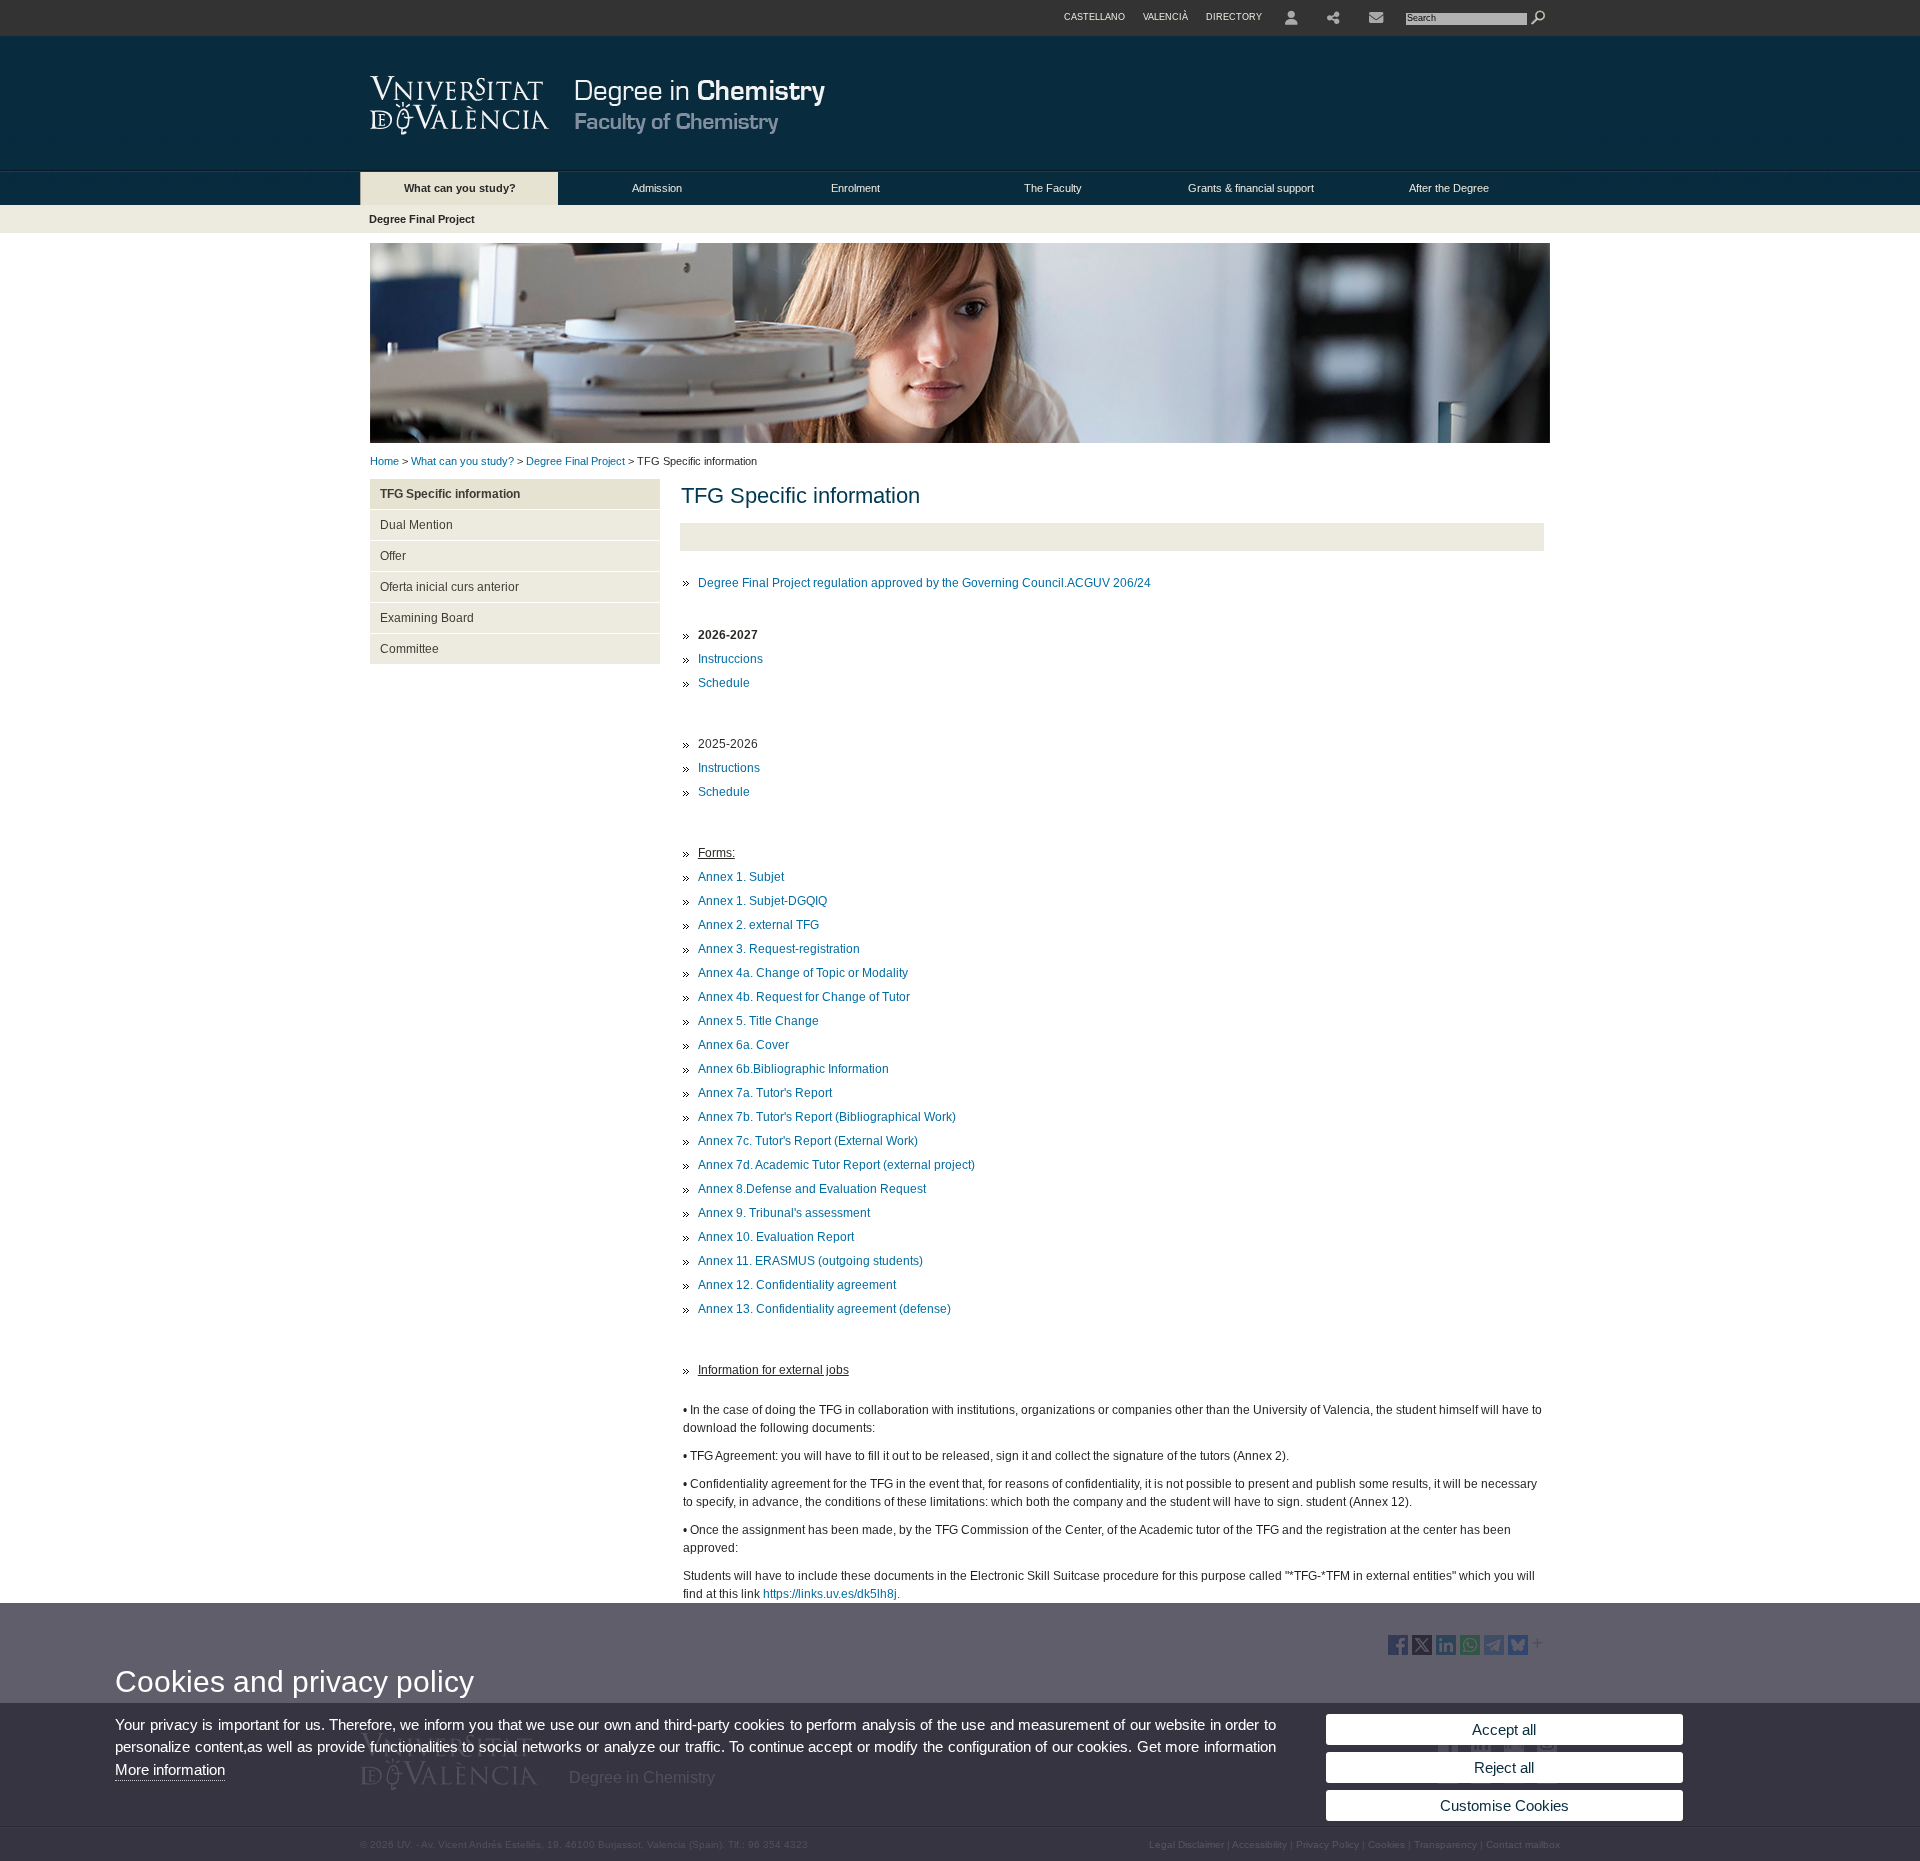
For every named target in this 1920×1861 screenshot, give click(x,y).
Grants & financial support (1251, 188)
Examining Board (427, 618)
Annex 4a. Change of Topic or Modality (804, 973)
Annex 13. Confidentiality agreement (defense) (824, 1309)
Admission (657, 188)
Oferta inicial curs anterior (449, 587)
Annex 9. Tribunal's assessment (784, 1213)
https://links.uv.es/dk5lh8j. (831, 1594)
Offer (393, 556)
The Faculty (1053, 188)
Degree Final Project (422, 219)
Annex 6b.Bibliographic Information (793, 1069)
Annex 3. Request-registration (779, 949)
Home (384, 461)
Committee (409, 649)
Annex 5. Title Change (758, 1021)
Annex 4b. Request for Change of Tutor (804, 997)
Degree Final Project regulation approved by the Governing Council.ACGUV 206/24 (924, 583)
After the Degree (1449, 188)
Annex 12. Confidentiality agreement (797, 1285)
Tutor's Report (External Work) (836, 1141)
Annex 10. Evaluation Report (777, 1237)
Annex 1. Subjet (742, 877)
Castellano (1094, 17)
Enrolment (855, 188)
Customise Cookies (1504, 1805)
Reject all (1504, 1767)
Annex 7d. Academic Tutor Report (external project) (836, 1165)
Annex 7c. (726, 1141)
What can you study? (460, 188)
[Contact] (1376, 18)
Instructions (729, 768)
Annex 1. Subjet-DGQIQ (762, 901)
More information (170, 1769)
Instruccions (730, 659)
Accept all (1504, 1729)
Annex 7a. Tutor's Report (766, 1093)
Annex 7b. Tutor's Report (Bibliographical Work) (827, 1117)
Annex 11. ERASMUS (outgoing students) (810, 1261)
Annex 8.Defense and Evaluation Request (812, 1189)
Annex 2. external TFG (758, 925)
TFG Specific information (450, 494)
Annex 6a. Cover (743, 1045)
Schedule (724, 683)
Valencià (1165, 17)
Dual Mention (416, 525)
